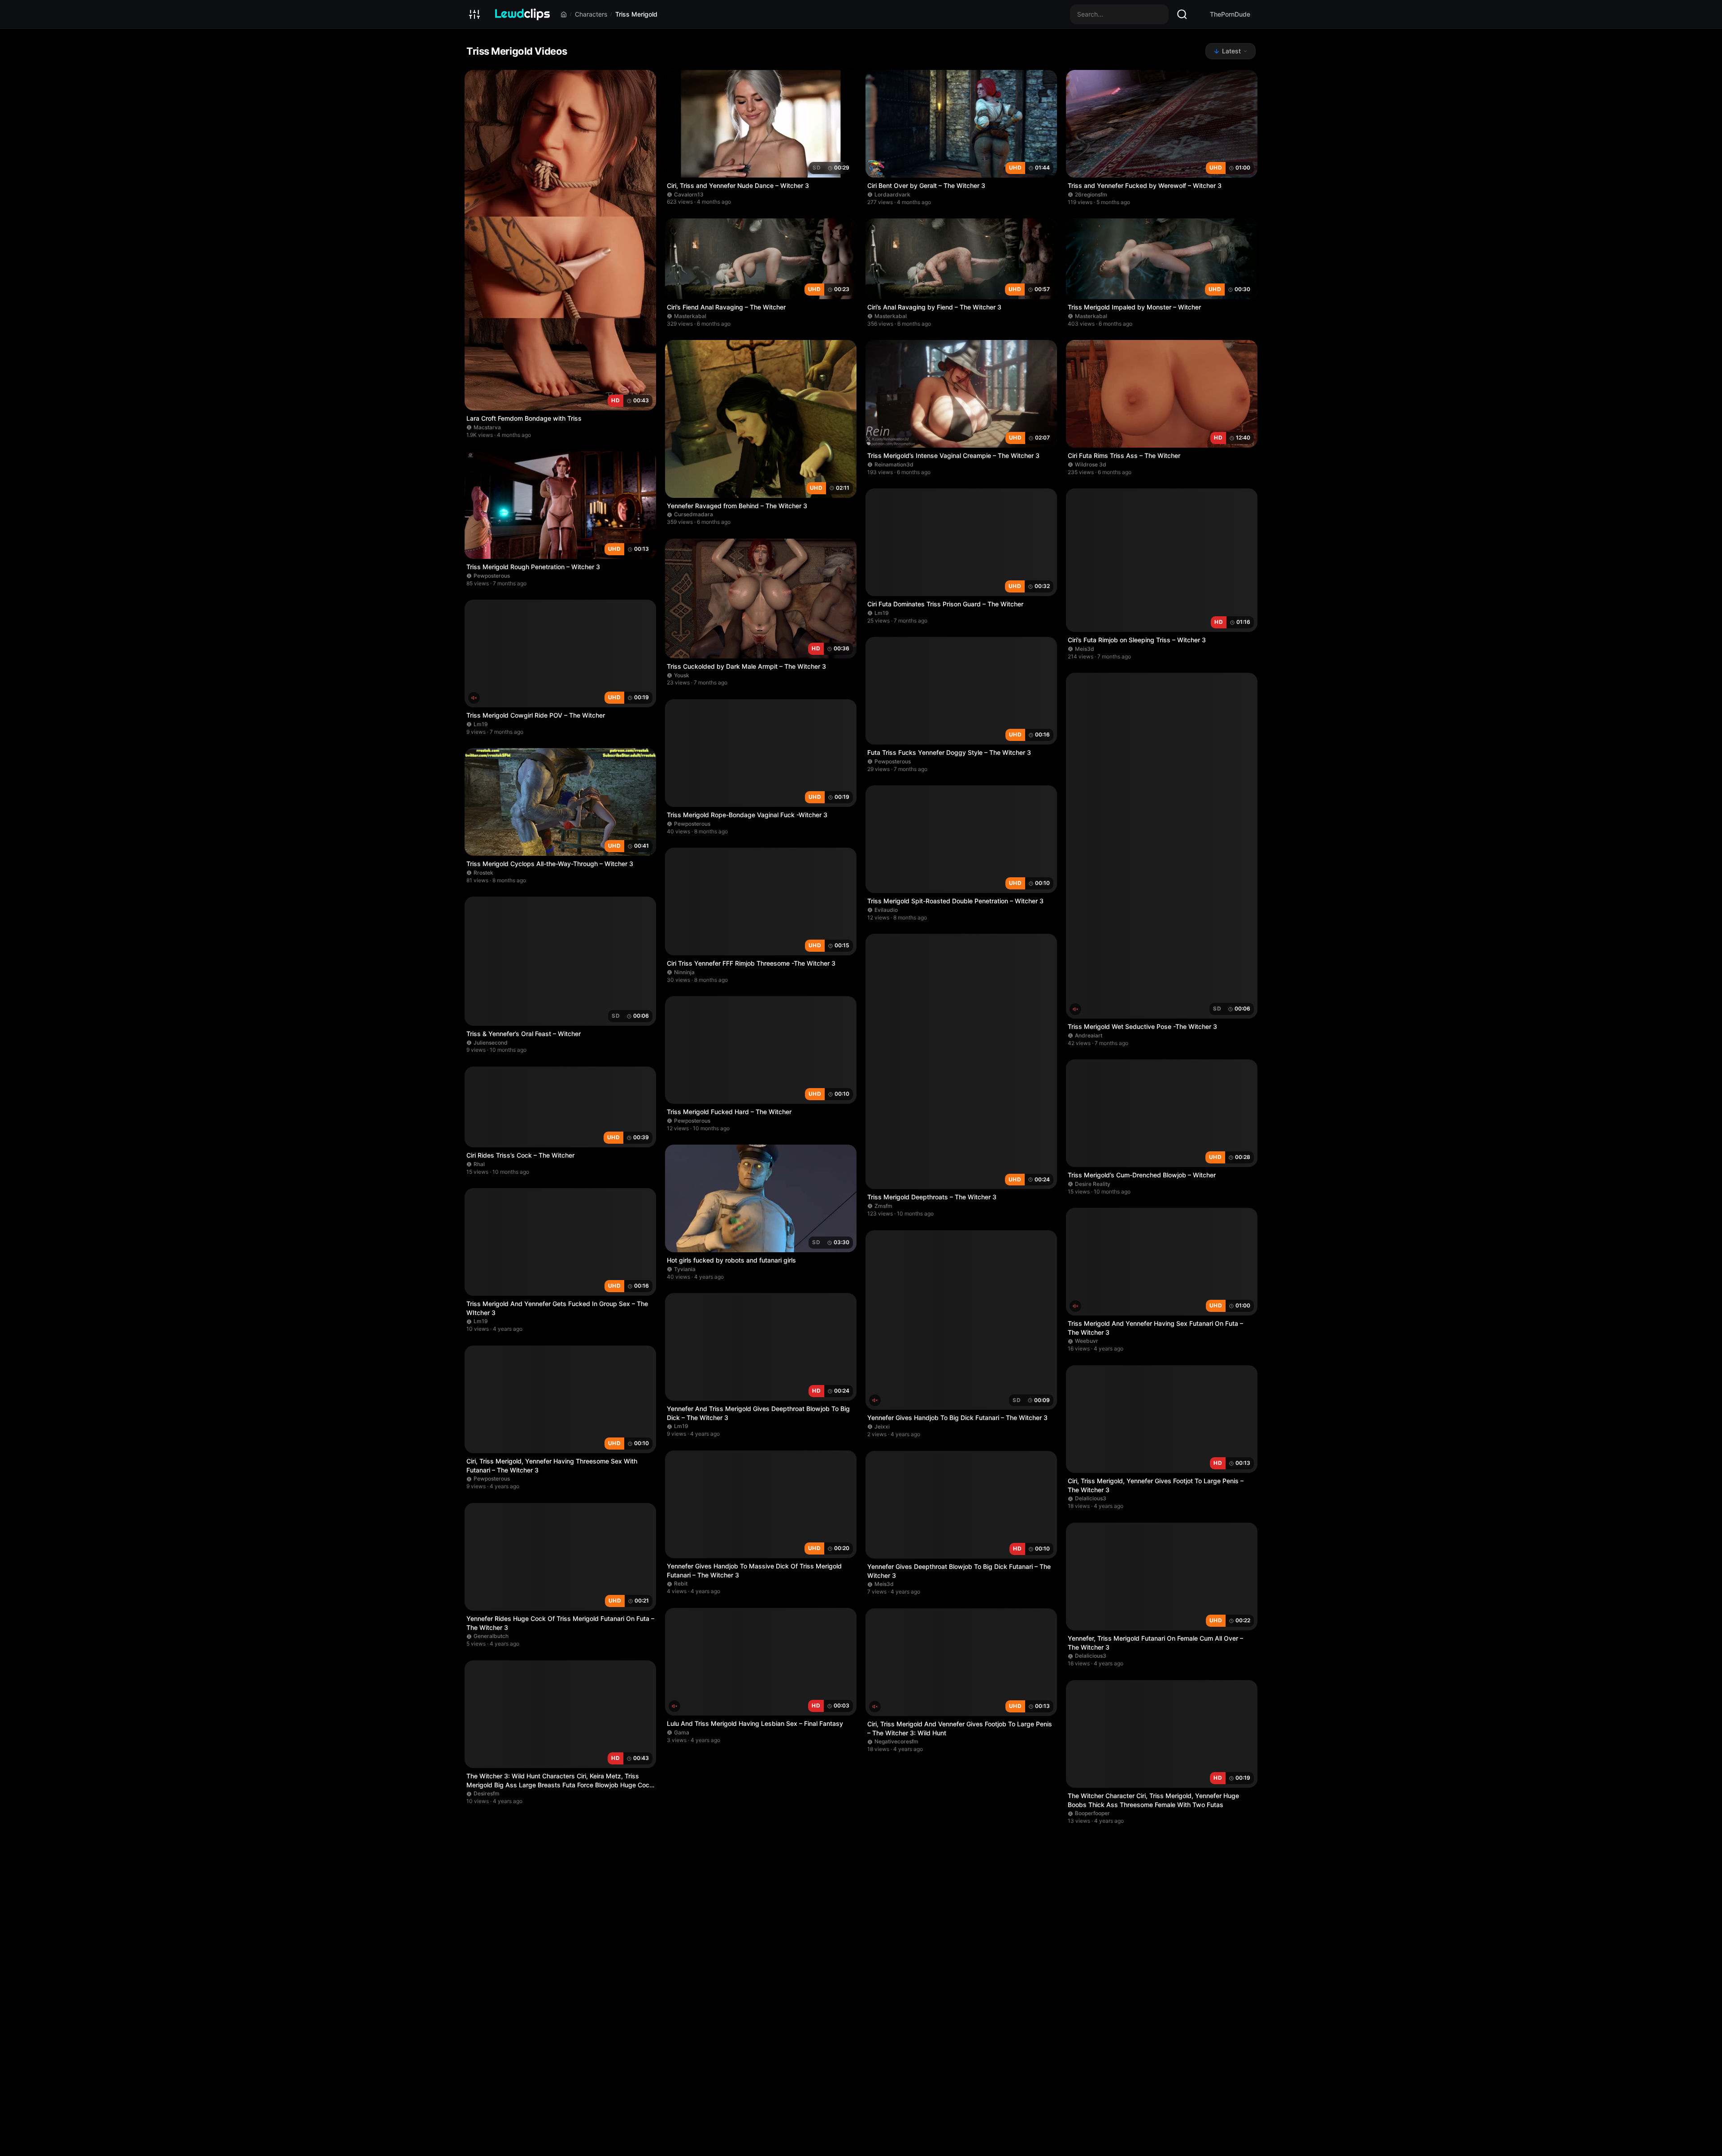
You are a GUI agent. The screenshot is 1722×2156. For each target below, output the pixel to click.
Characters (591, 14)
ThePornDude (1230, 14)
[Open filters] (474, 14)
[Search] (1182, 14)
